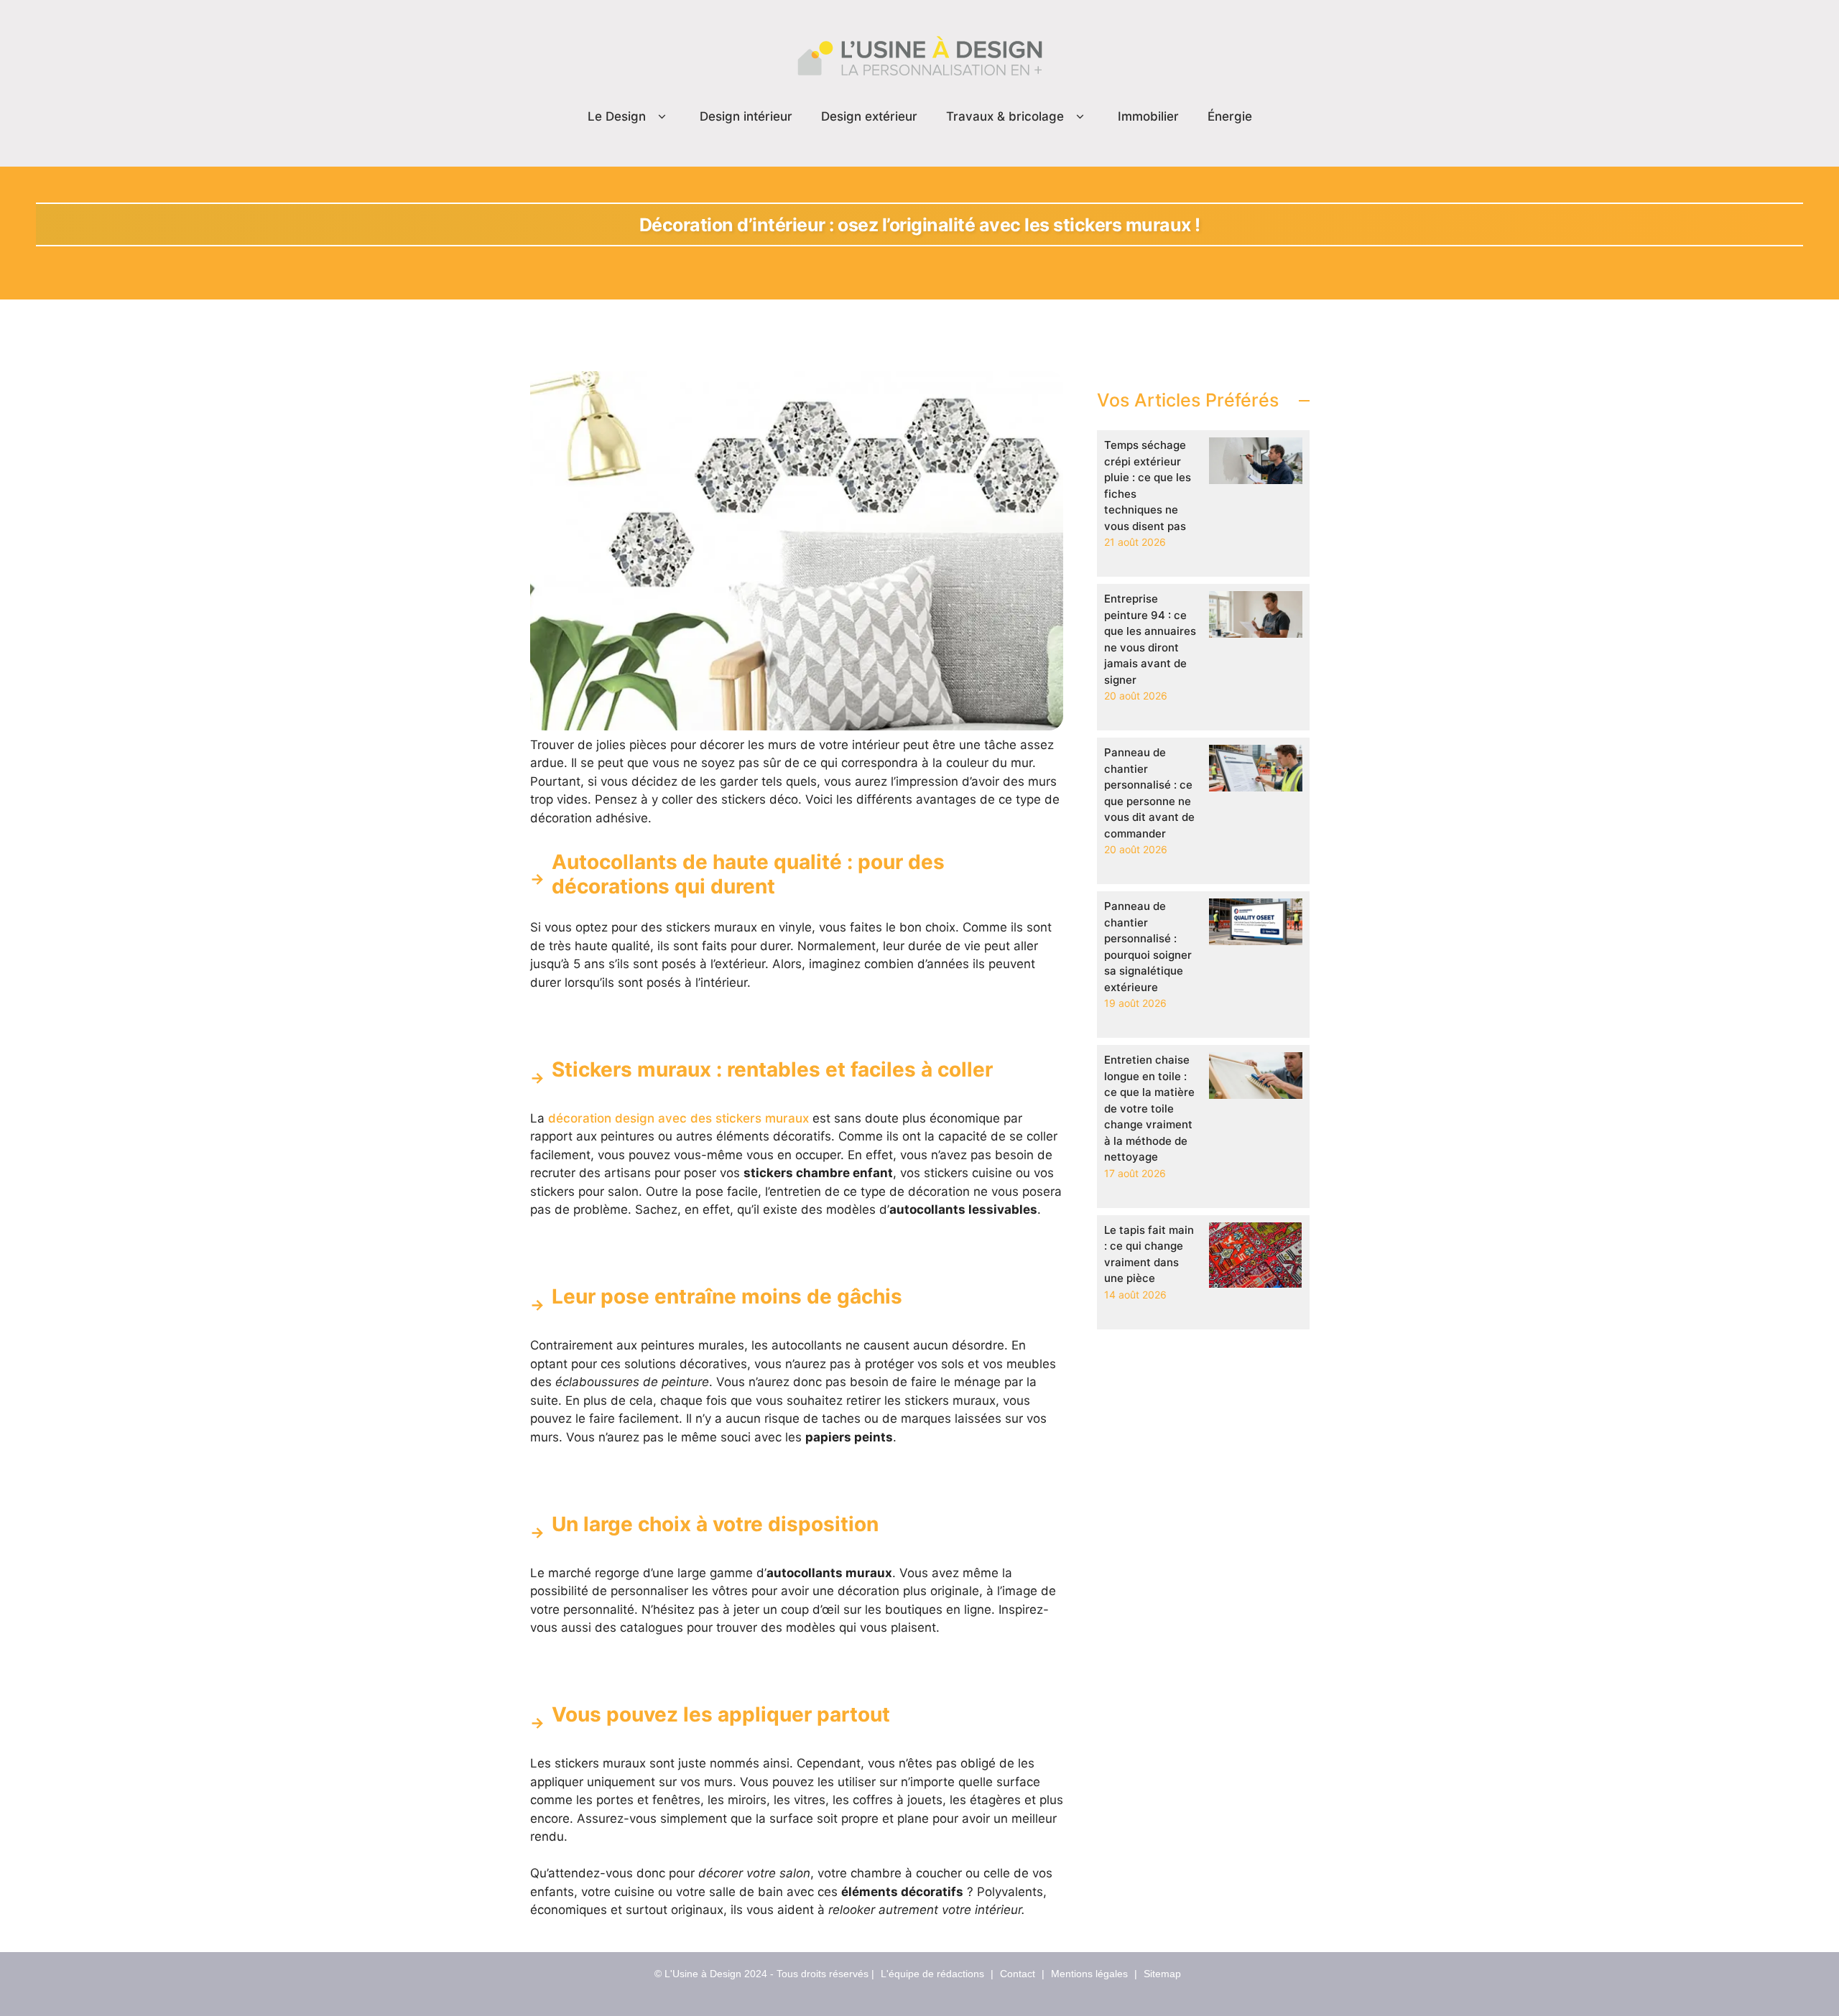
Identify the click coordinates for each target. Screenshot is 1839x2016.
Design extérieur (869, 116)
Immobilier (1148, 116)
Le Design (617, 116)
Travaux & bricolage (1005, 116)
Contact (1018, 1974)
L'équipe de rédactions (932, 1974)
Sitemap (1162, 1974)
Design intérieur (746, 116)
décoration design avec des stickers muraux (678, 1118)
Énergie (1230, 116)
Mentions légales (1089, 1974)
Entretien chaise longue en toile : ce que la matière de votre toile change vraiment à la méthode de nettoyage (1149, 1108)
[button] (662, 117)
